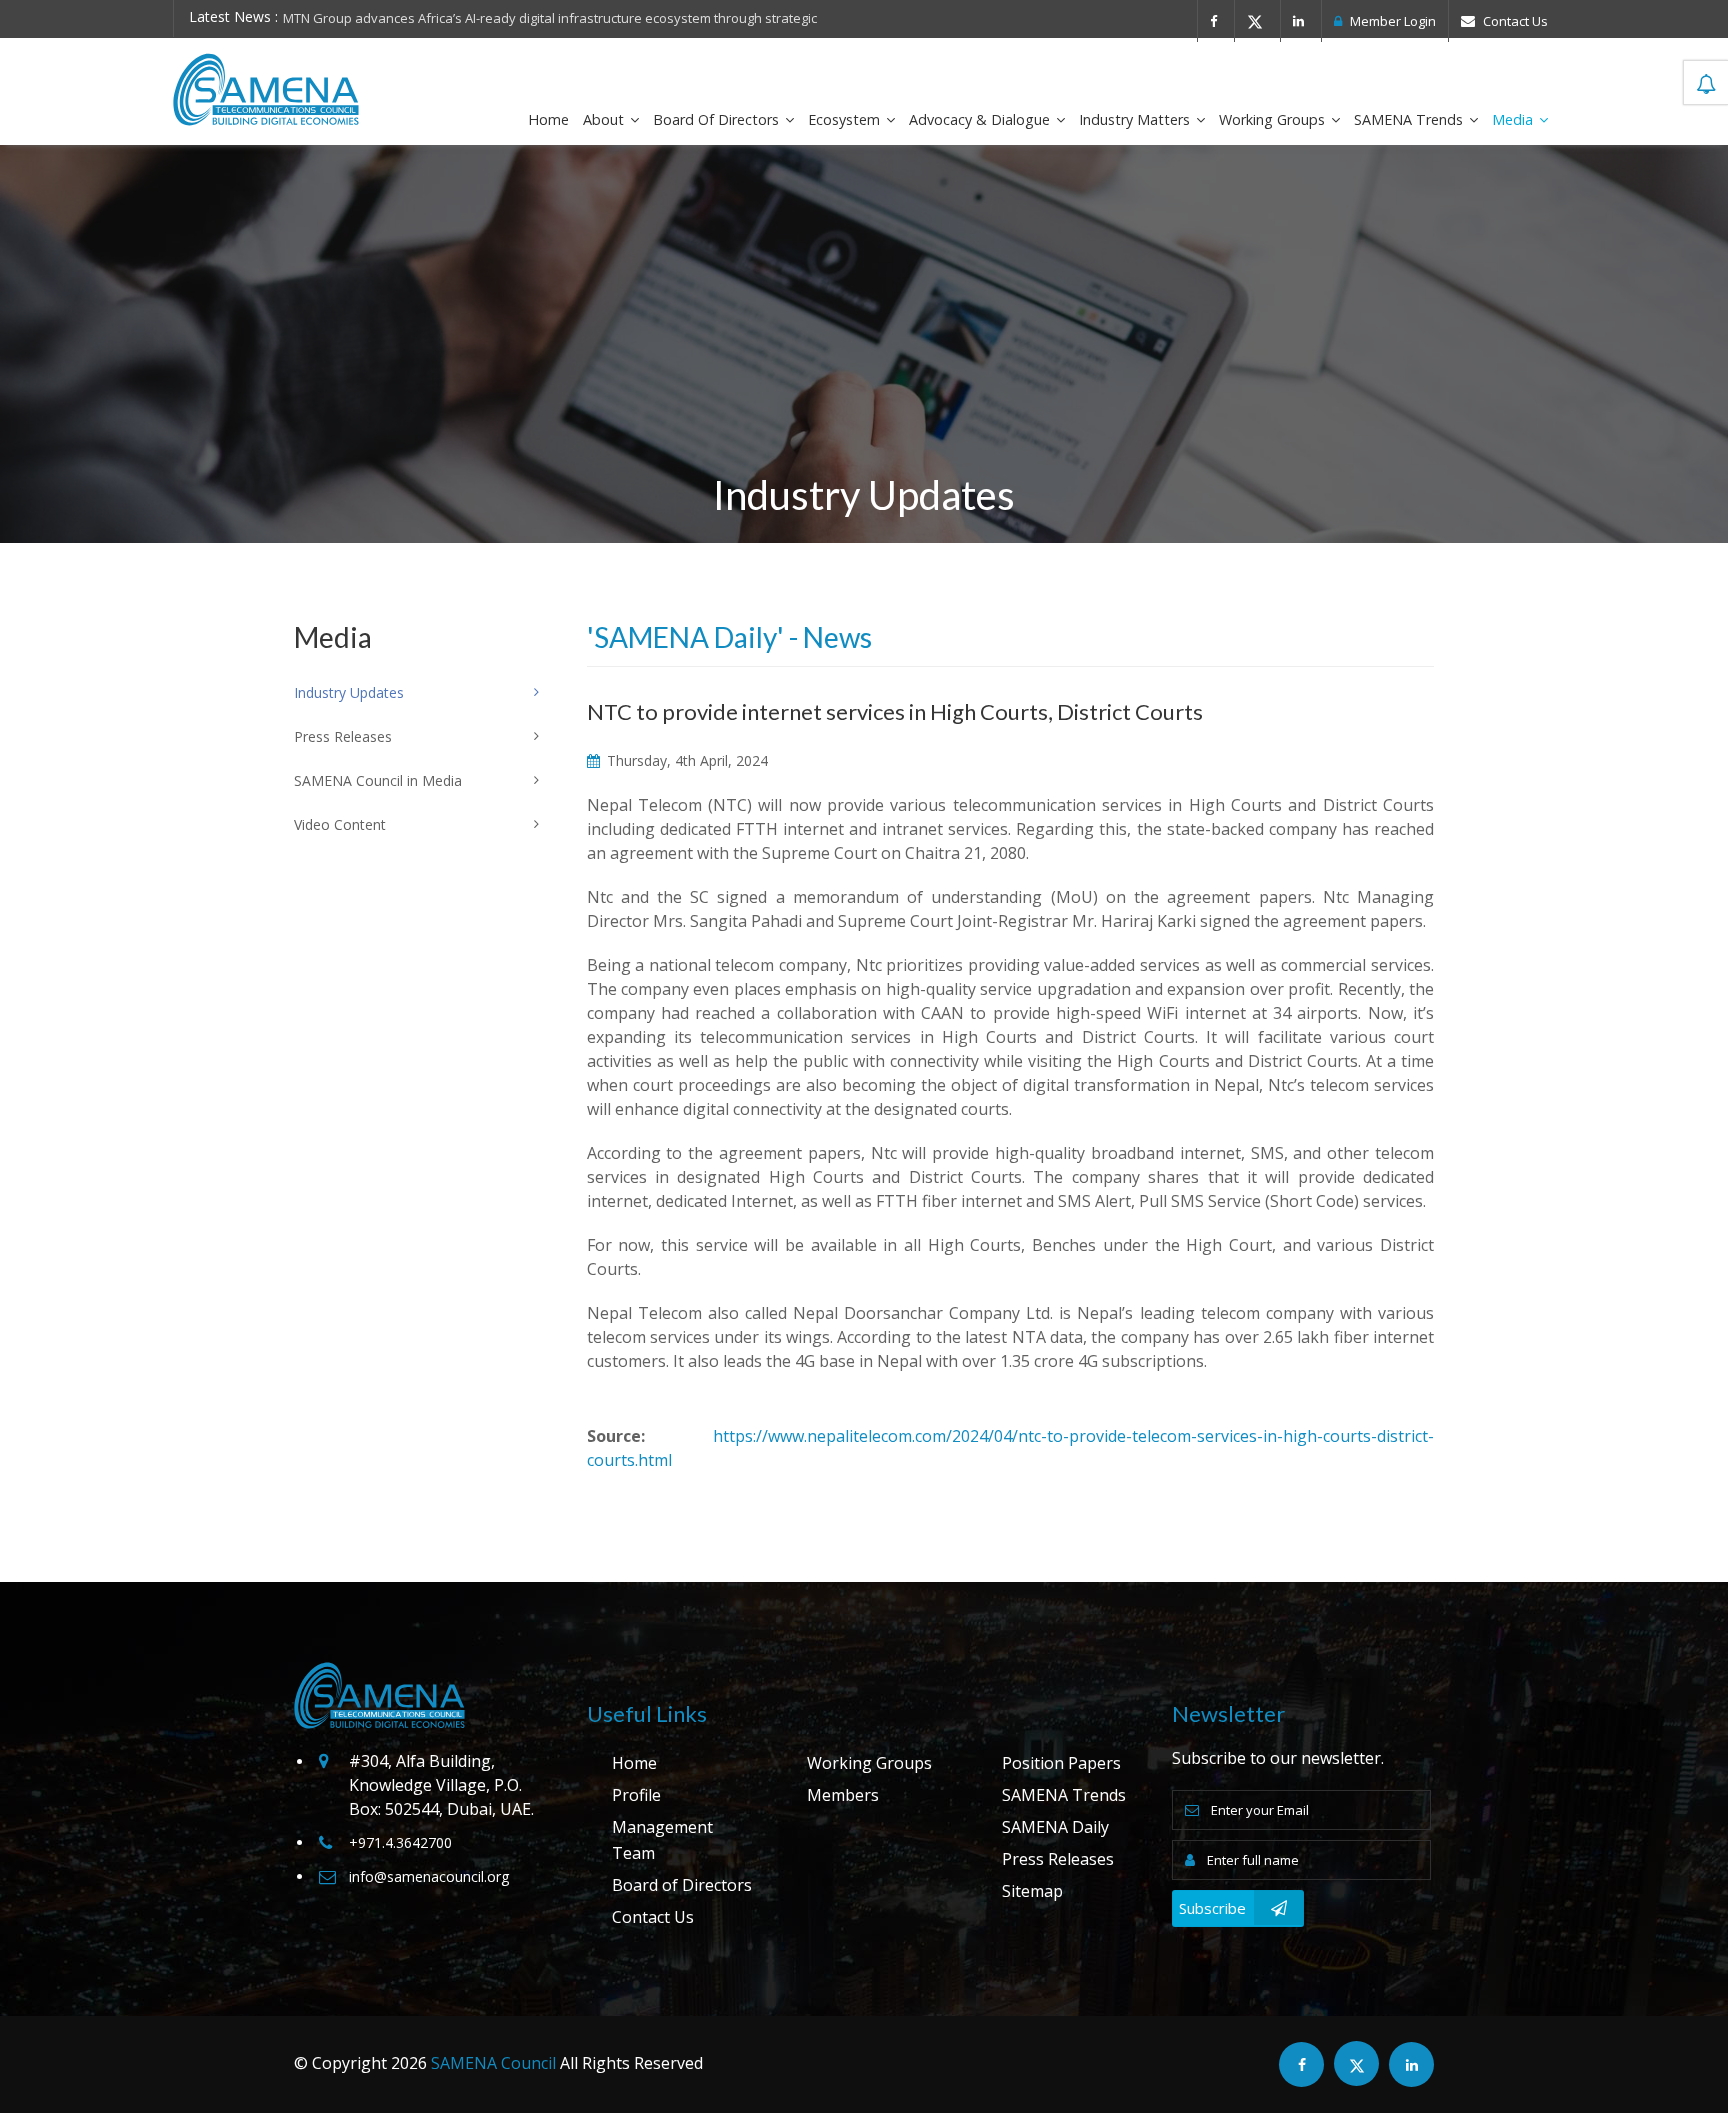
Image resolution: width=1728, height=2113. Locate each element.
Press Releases (1058, 1859)
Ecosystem (846, 119)
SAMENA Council (493, 2063)
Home (548, 119)
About (605, 119)
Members (843, 1795)
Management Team (662, 1840)
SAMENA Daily (1055, 1827)
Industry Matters (1136, 119)
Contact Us (1514, 21)
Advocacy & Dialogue (981, 119)
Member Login (1391, 21)
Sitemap (1032, 1891)
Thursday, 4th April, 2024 (685, 760)
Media (1514, 119)
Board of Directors (718, 119)
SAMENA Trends (1410, 119)
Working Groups (1274, 119)
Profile (636, 1795)
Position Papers (1061, 1763)
